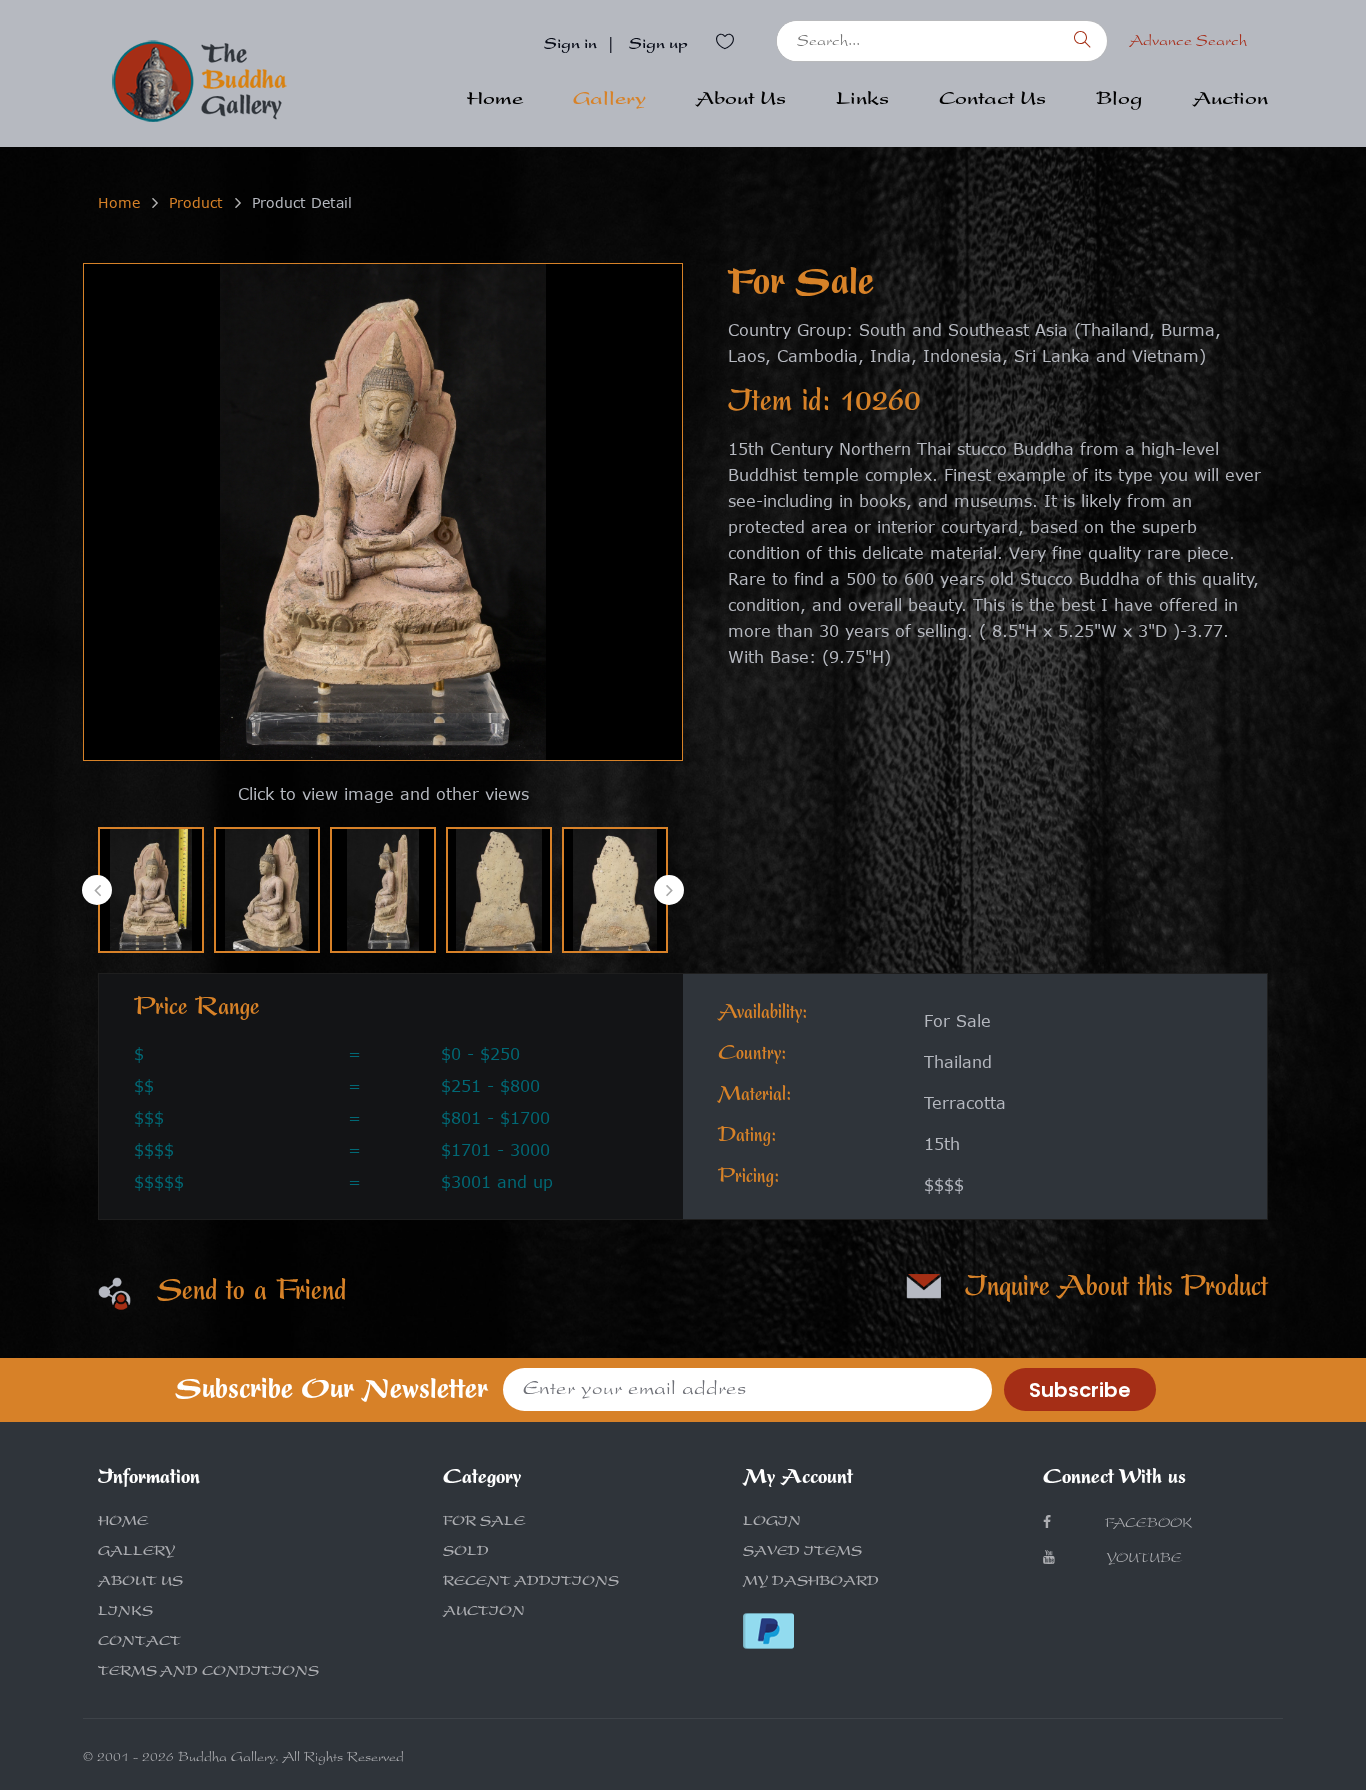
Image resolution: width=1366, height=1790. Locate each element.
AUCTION (484, 1613)
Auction (1230, 101)
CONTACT (139, 1643)
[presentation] (97, 890)
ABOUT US (140, 1583)
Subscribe (1080, 1390)
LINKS (125, 1613)
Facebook (1146, 1525)
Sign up (658, 46)
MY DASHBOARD (811, 1583)
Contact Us (992, 101)
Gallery (609, 101)
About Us (741, 101)
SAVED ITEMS (802, 1553)
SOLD (466, 1553)
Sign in (570, 46)
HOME (123, 1523)
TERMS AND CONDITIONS (208, 1673)
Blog (1119, 101)
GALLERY (136, 1553)
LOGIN (772, 1523)
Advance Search (1188, 43)
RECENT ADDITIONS (531, 1583)
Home (495, 101)
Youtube (1143, 1560)
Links (862, 101)
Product (196, 202)
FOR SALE (484, 1523)
